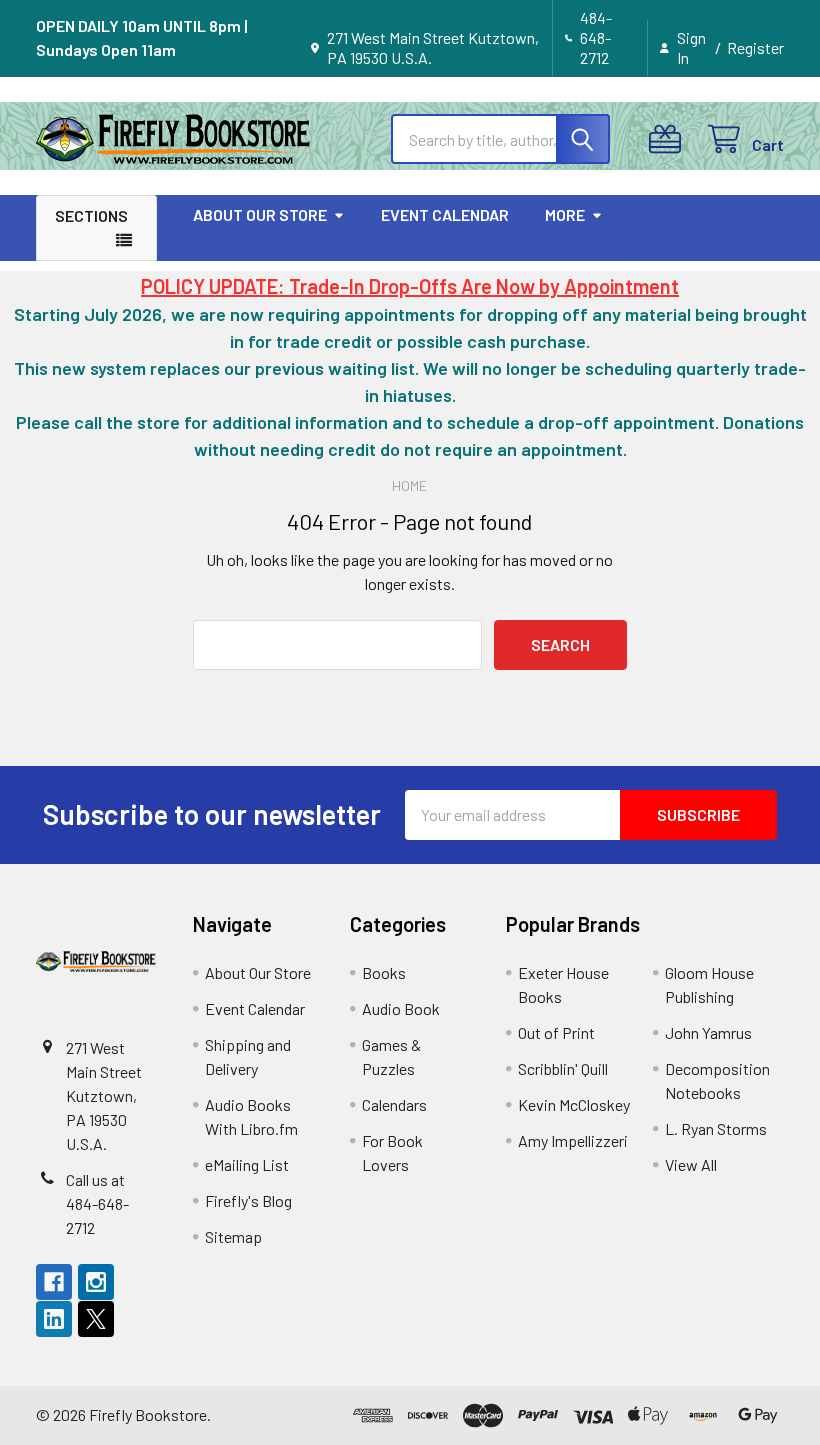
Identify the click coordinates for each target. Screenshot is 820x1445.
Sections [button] (91, 215)
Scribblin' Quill (563, 1068)
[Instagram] (96, 1282)
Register (755, 47)
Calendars (394, 1104)
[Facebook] (54, 1282)
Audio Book (401, 1008)
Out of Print (556, 1032)
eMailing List (247, 1164)
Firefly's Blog (248, 1200)
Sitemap (233, 1236)
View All (691, 1164)
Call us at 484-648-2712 (97, 1203)
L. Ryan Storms (716, 1128)
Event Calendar (445, 214)
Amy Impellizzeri (573, 1140)
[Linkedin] (54, 1319)
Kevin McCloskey (574, 1104)
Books (384, 972)
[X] (96, 1319)
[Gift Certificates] (669, 139)
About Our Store (260, 214)
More (565, 214)
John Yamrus (708, 1032)
